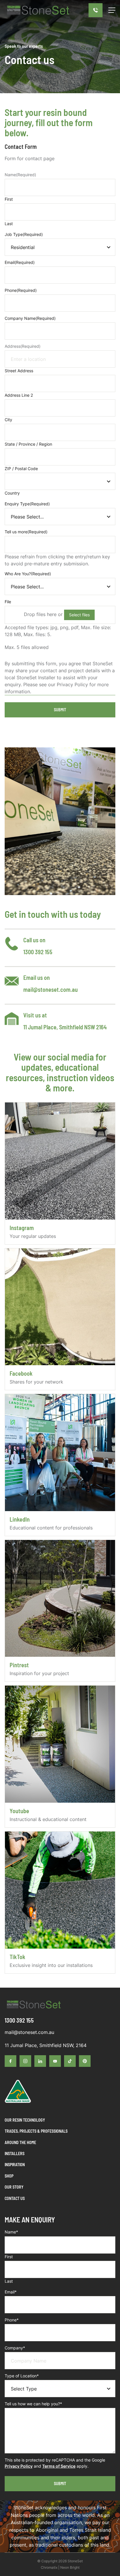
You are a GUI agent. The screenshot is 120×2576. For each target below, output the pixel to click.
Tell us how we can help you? (33, 2404)
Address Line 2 (19, 395)
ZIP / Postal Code (21, 469)
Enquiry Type (27, 504)
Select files (79, 615)
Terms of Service (59, 2466)
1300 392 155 (38, 952)
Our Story (14, 2187)
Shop (9, 2176)
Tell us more (26, 532)
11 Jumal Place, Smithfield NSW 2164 (65, 1027)
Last (9, 224)
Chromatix (49, 2567)
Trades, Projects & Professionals (36, 2131)
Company (15, 2348)
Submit (60, 710)
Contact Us (15, 2198)
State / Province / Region (28, 444)
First (9, 199)
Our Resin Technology (25, 2120)
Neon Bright (70, 2567)
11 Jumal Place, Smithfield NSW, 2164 (46, 2045)
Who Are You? (28, 574)
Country (12, 493)
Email (20, 262)
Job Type (24, 234)
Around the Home (20, 2142)
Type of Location (22, 2376)
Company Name (30, 318)
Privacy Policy (19, 2466)
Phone (21, 290)
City (8, 420)
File (8, 602)
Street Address (19, 371)
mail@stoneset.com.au (51, 989)
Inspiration (15, 2165)
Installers (15, 2154)
